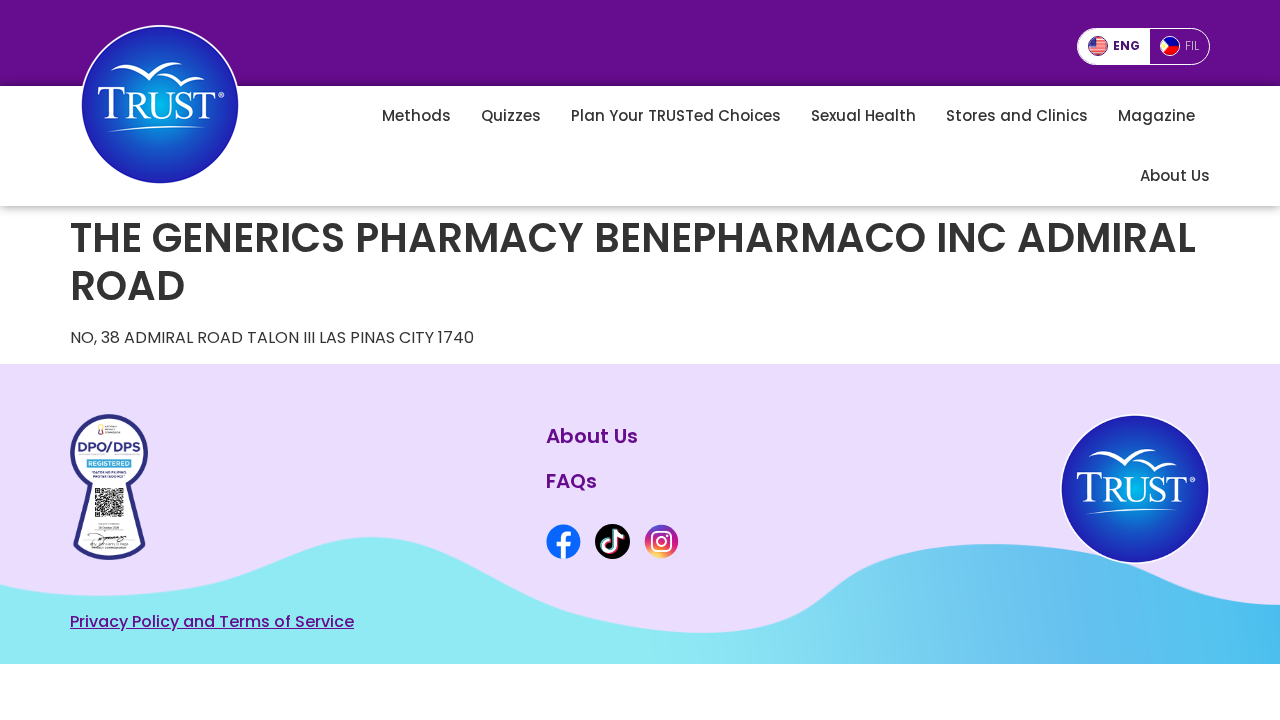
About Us (1175, 175)
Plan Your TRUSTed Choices (676, 115)
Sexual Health (863, 115)
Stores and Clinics (1017, 115)
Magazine (1156, 115)
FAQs (571, 481)
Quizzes (511, 115)
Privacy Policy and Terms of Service (212, 621)
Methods (416, 115)
